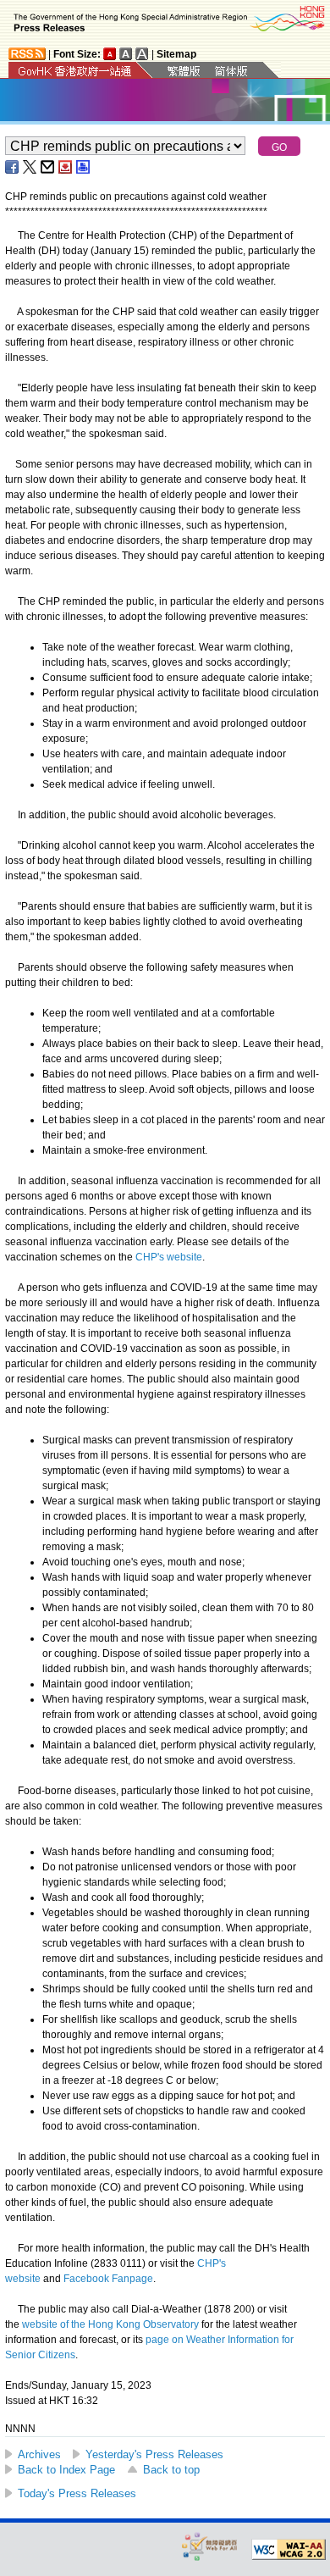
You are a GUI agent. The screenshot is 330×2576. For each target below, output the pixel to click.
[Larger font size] (126, 54)
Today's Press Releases (77, 2493)
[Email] (48, 167)
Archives (39, 2454)
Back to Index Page (66, 2470)
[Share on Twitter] (30, 167)
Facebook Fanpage (108, 2279)
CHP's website (169, 1257)
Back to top (171, 2470)
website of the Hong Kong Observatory (110, 2324)
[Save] (66, 167)
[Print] (84, 167)
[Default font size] (110, 54)
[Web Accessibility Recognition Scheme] (210, 2546)
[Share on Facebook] (13, 167)
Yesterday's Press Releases (154, 2454)
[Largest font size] (142, 54)
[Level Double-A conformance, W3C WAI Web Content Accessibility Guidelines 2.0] (289, 2550)
